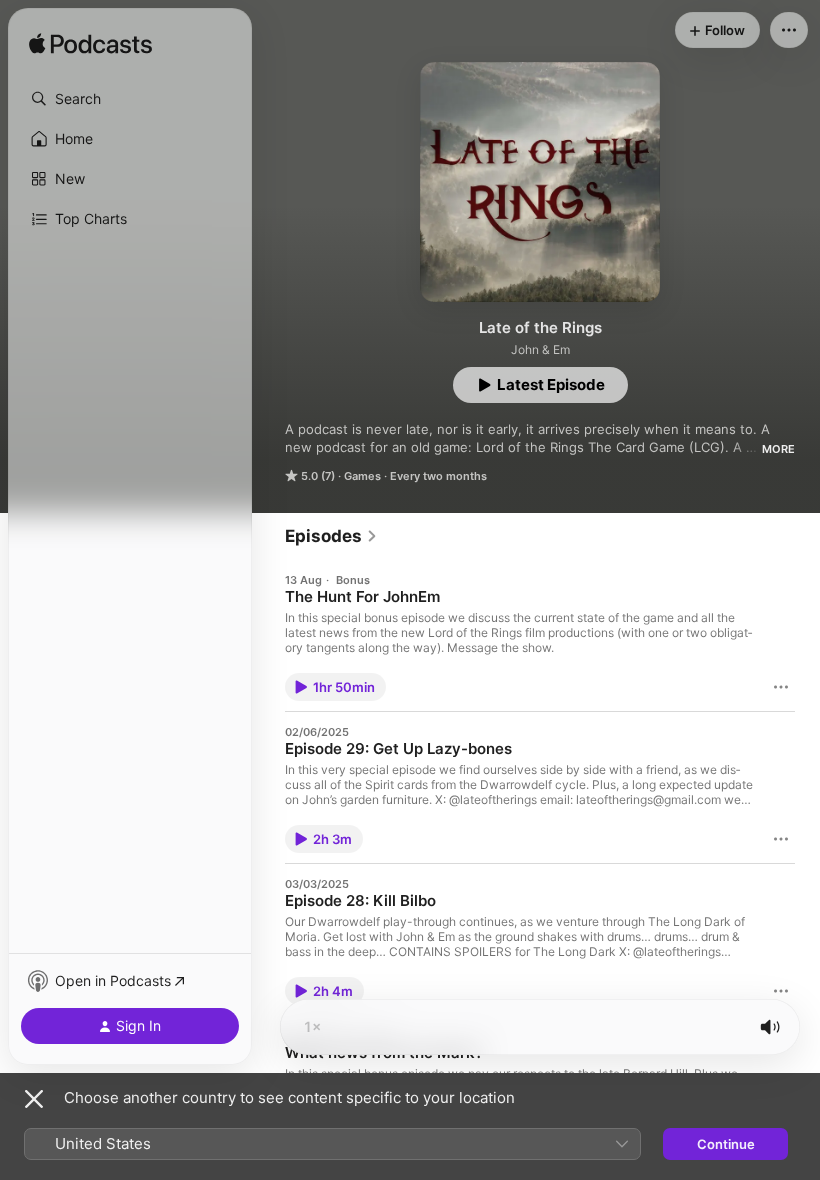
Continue (726, 1144)
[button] (130, 99)
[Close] (34, 1099)
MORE (778, 449)
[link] (331, 536)
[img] (90, 45)
